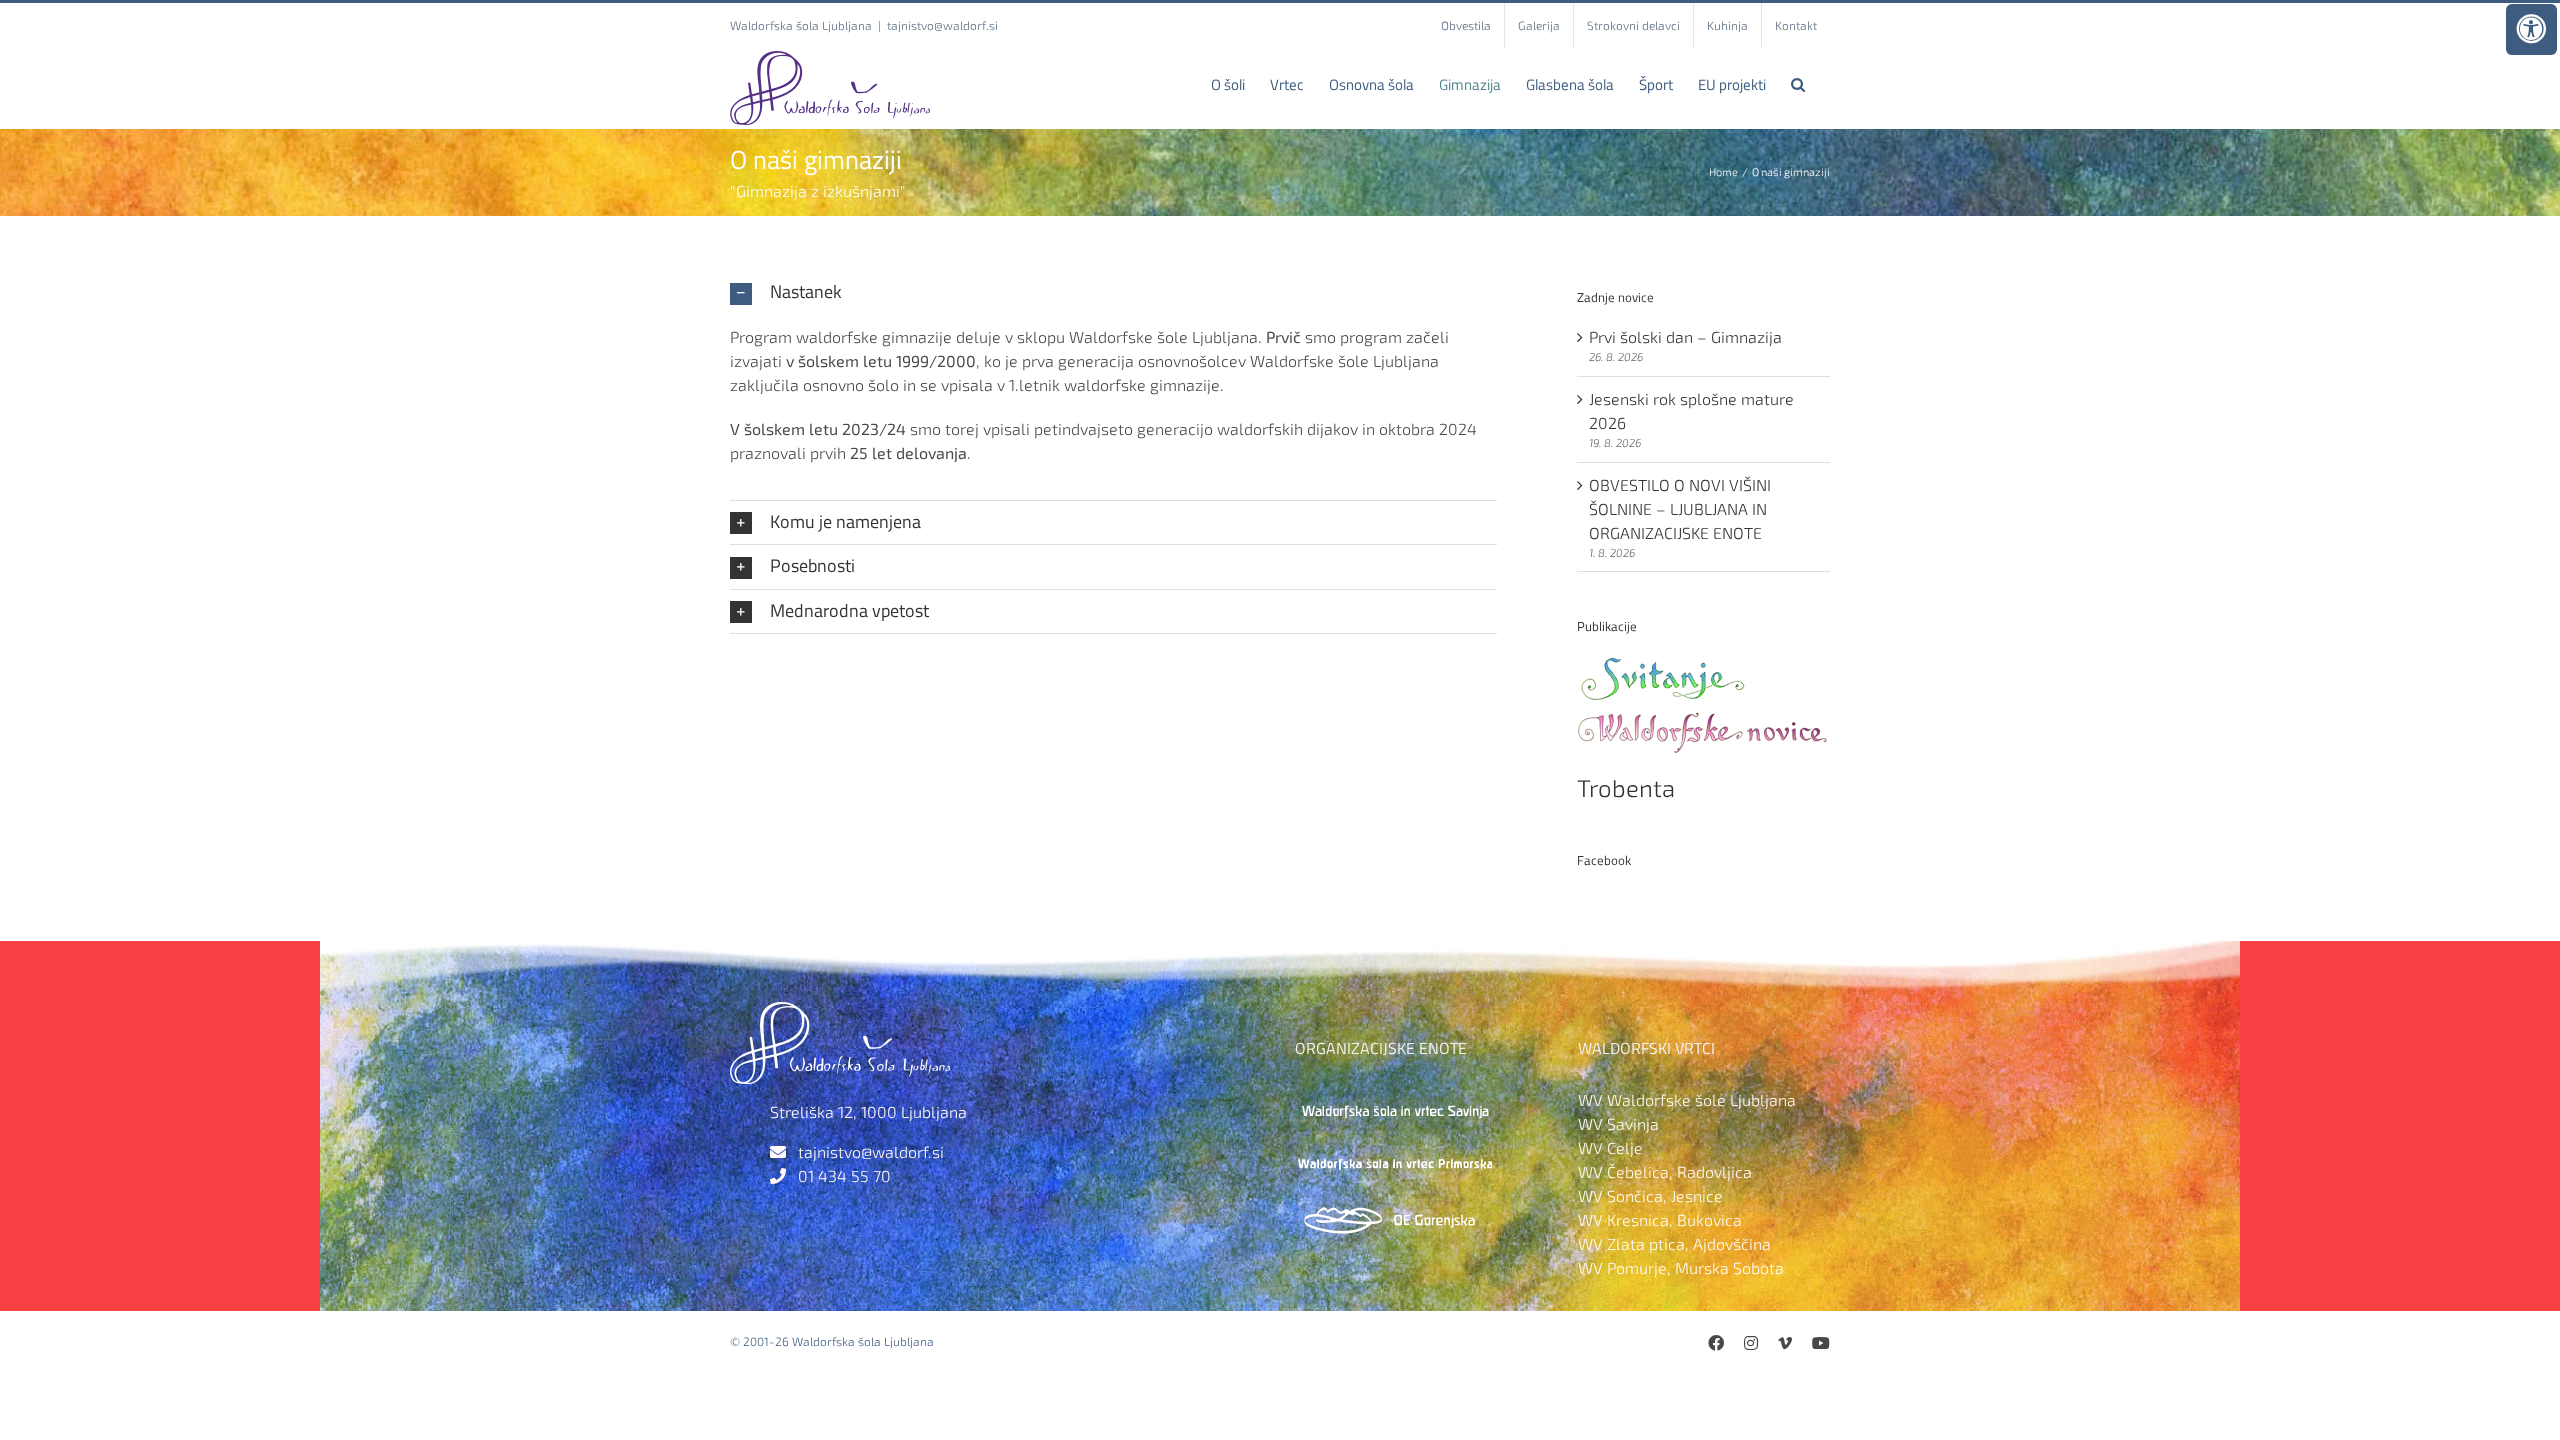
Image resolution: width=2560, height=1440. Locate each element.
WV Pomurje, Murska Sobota (1681, 1267)
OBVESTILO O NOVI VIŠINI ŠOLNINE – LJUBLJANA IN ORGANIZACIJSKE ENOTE (1680, 508)
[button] (1798, 84)
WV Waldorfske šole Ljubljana (1687, 1099)
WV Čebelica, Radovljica (1665, 1171)
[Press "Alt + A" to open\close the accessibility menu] (2531, 29)
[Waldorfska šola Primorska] (1395, 1155)
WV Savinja (1618, 1123)
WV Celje (1610, 1147)
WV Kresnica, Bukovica (1660, 1219)
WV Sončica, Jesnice (1650, 1195)
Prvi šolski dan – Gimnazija (1685, 336)
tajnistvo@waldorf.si (942, 25)
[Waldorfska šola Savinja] (1395, 1099)
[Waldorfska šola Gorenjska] (1395, 1211)
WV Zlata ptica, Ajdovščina (1674, 1243)
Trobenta (1626, 787)
